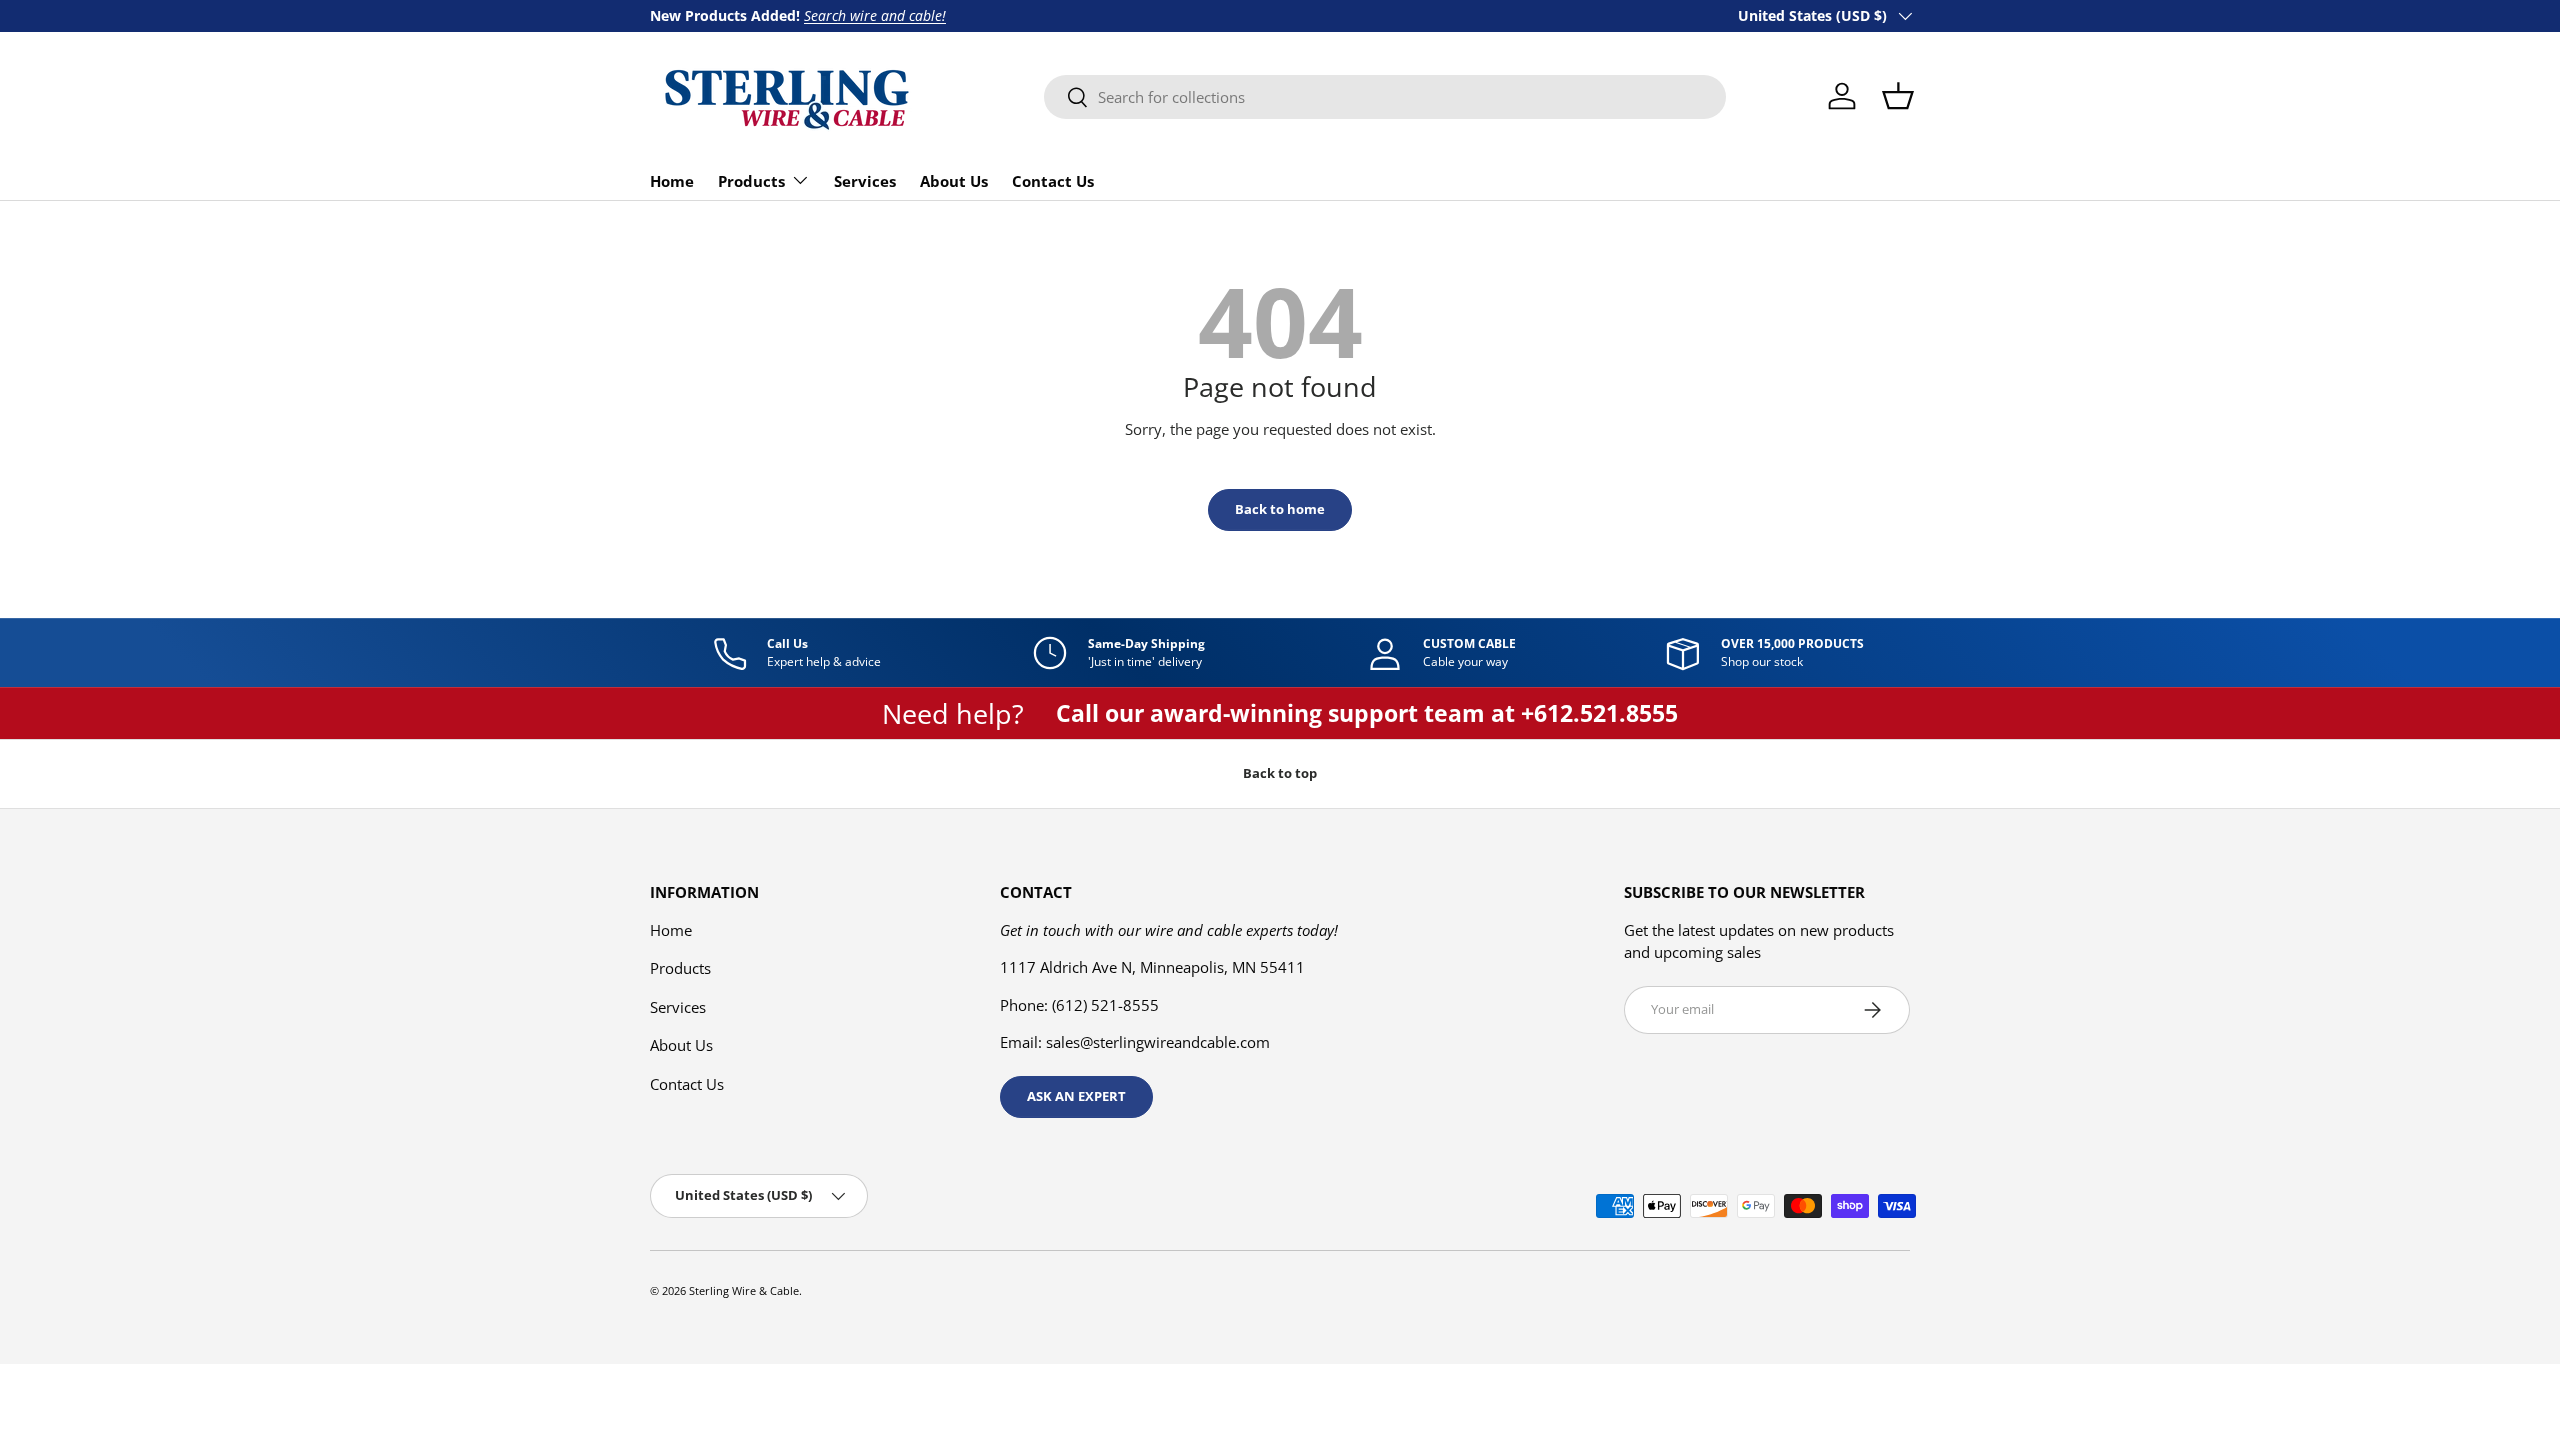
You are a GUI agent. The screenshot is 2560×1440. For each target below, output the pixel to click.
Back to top (1280, 773)
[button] (1898, 96)
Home (672, 181)
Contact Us (1053, 181)
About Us (954, 181)
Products (751, 181)
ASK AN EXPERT (1076, 1096)
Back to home (1280, 509)
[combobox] (1385, 97)
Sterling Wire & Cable (744, 1290)
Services (865, 181)
